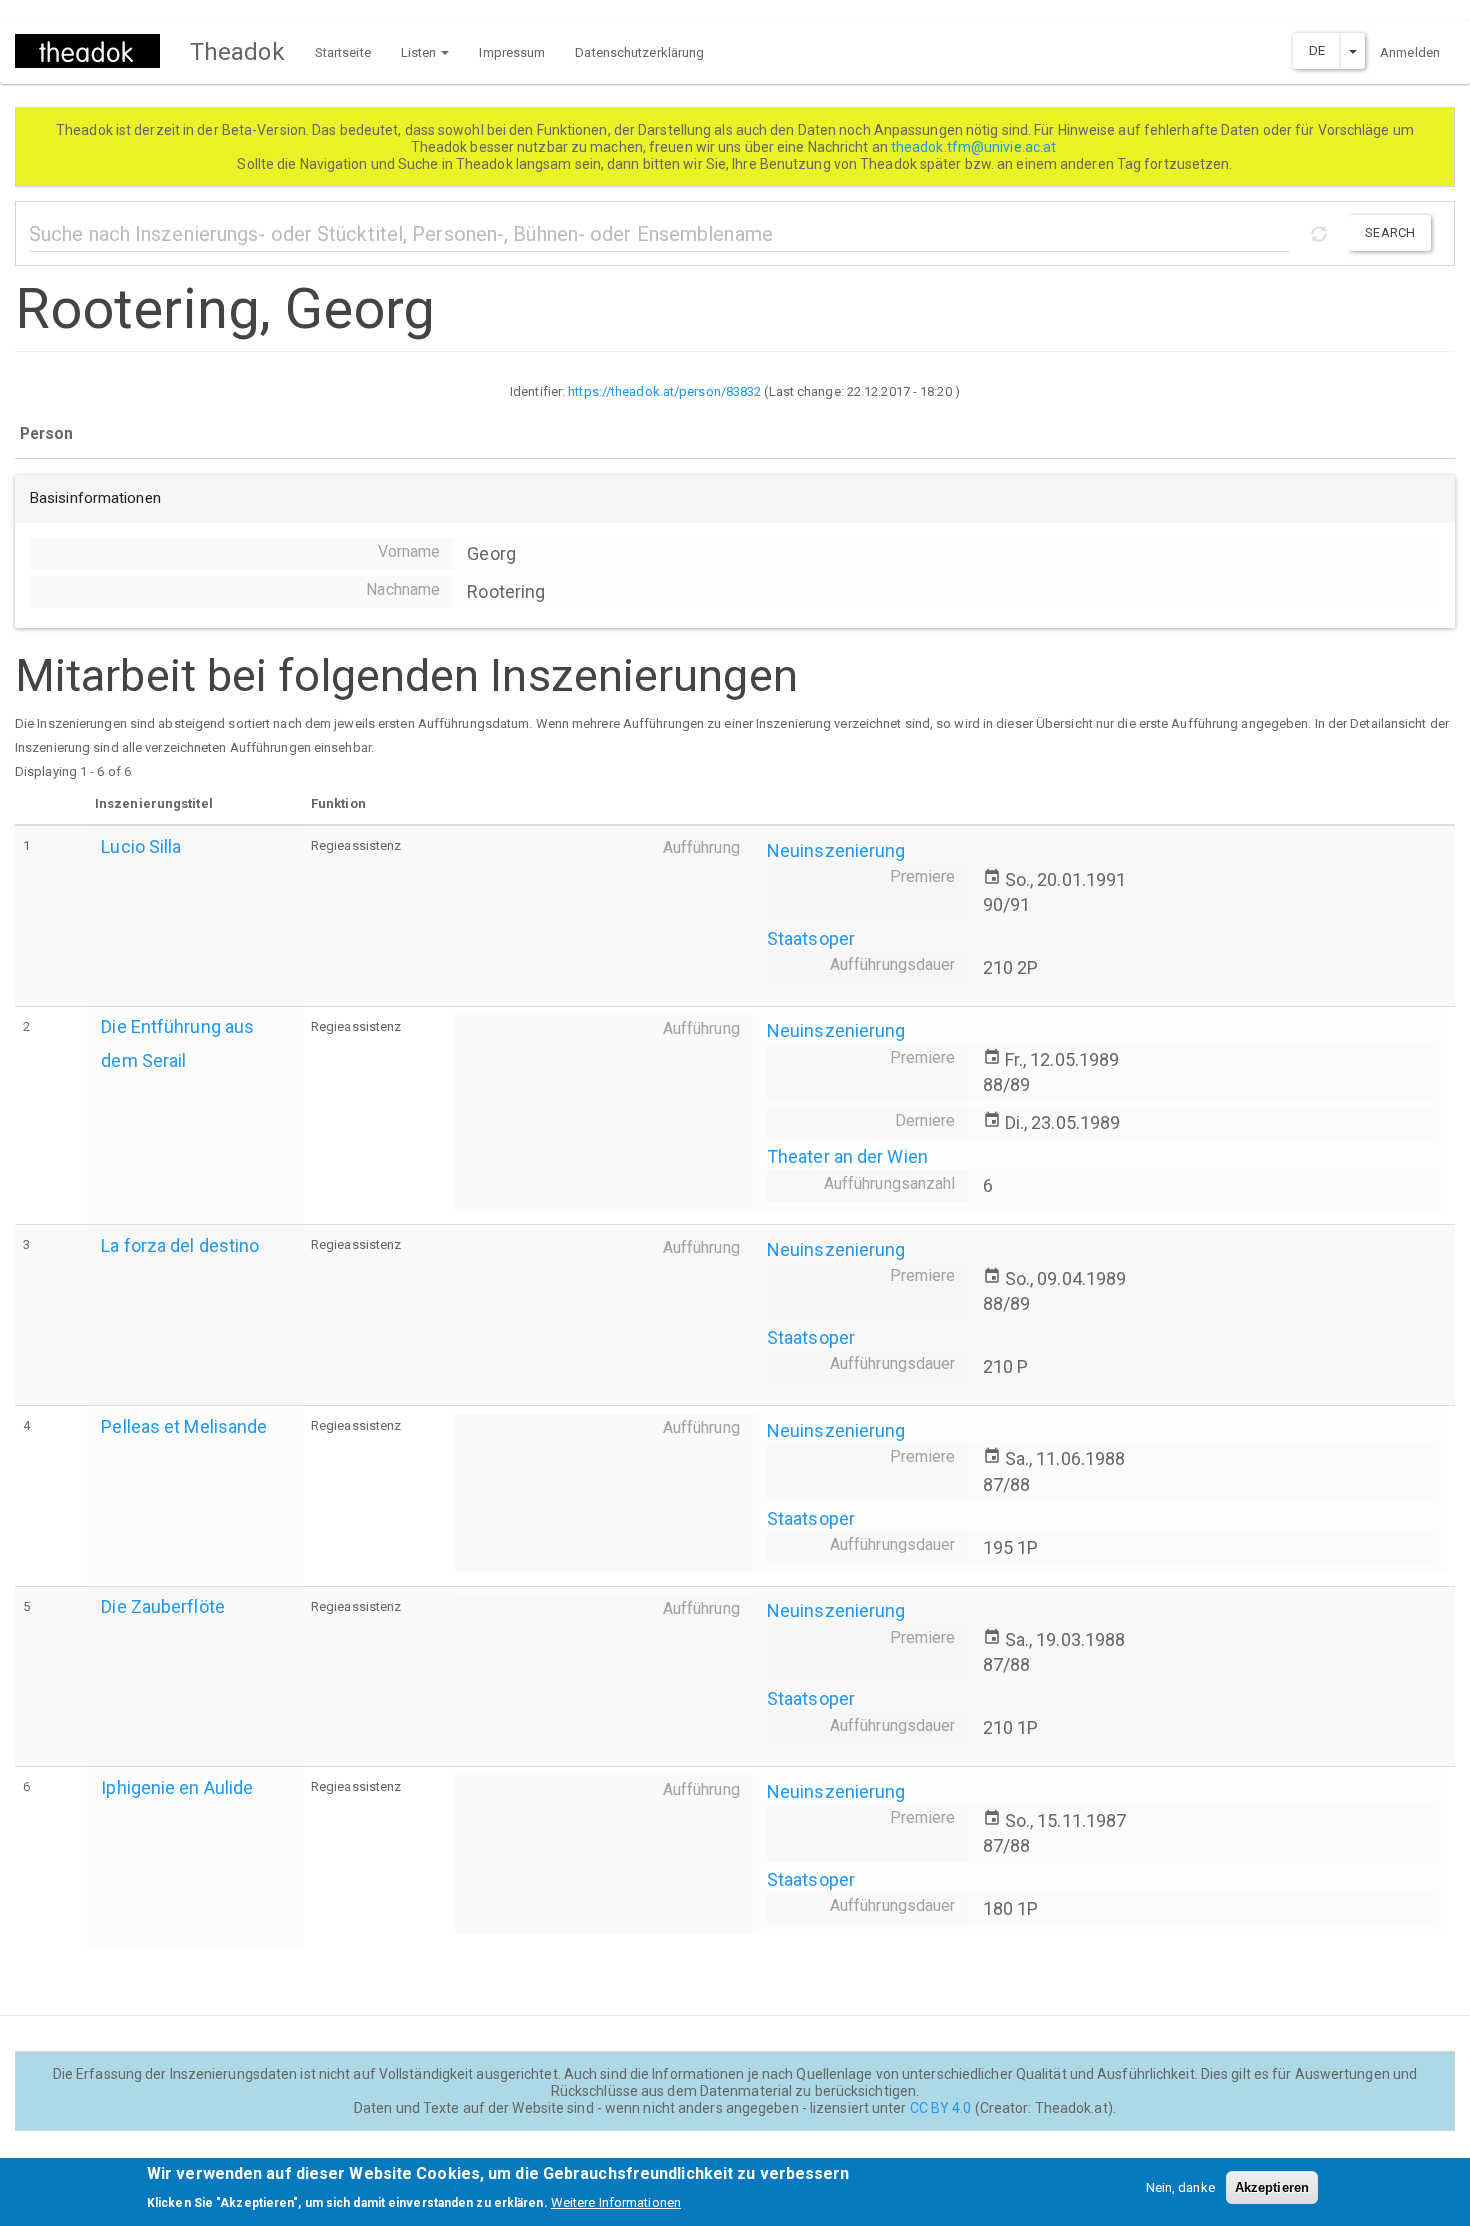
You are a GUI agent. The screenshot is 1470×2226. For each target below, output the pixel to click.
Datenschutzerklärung (639, 52)
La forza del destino (180, 1245)
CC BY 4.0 (941, 2108)
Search (1390, 232)
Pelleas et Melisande (184, 1426)
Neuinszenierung (836, 850)
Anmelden (1410, 52)
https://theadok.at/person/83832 (664, 391)
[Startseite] (95, 51)
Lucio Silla (141, 846)
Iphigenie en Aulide (177, 1787)
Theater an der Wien (847, 1156)
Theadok (237, 52)
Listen (420, 52)
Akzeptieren (1272, 2187)
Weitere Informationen (616, 2201)
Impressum (512, 52)
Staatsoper (811, 938)
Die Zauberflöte (163, 1606)
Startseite (343, 52)
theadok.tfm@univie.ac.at (975, 147)
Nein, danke (1180, 2187)
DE (1317, 50)
